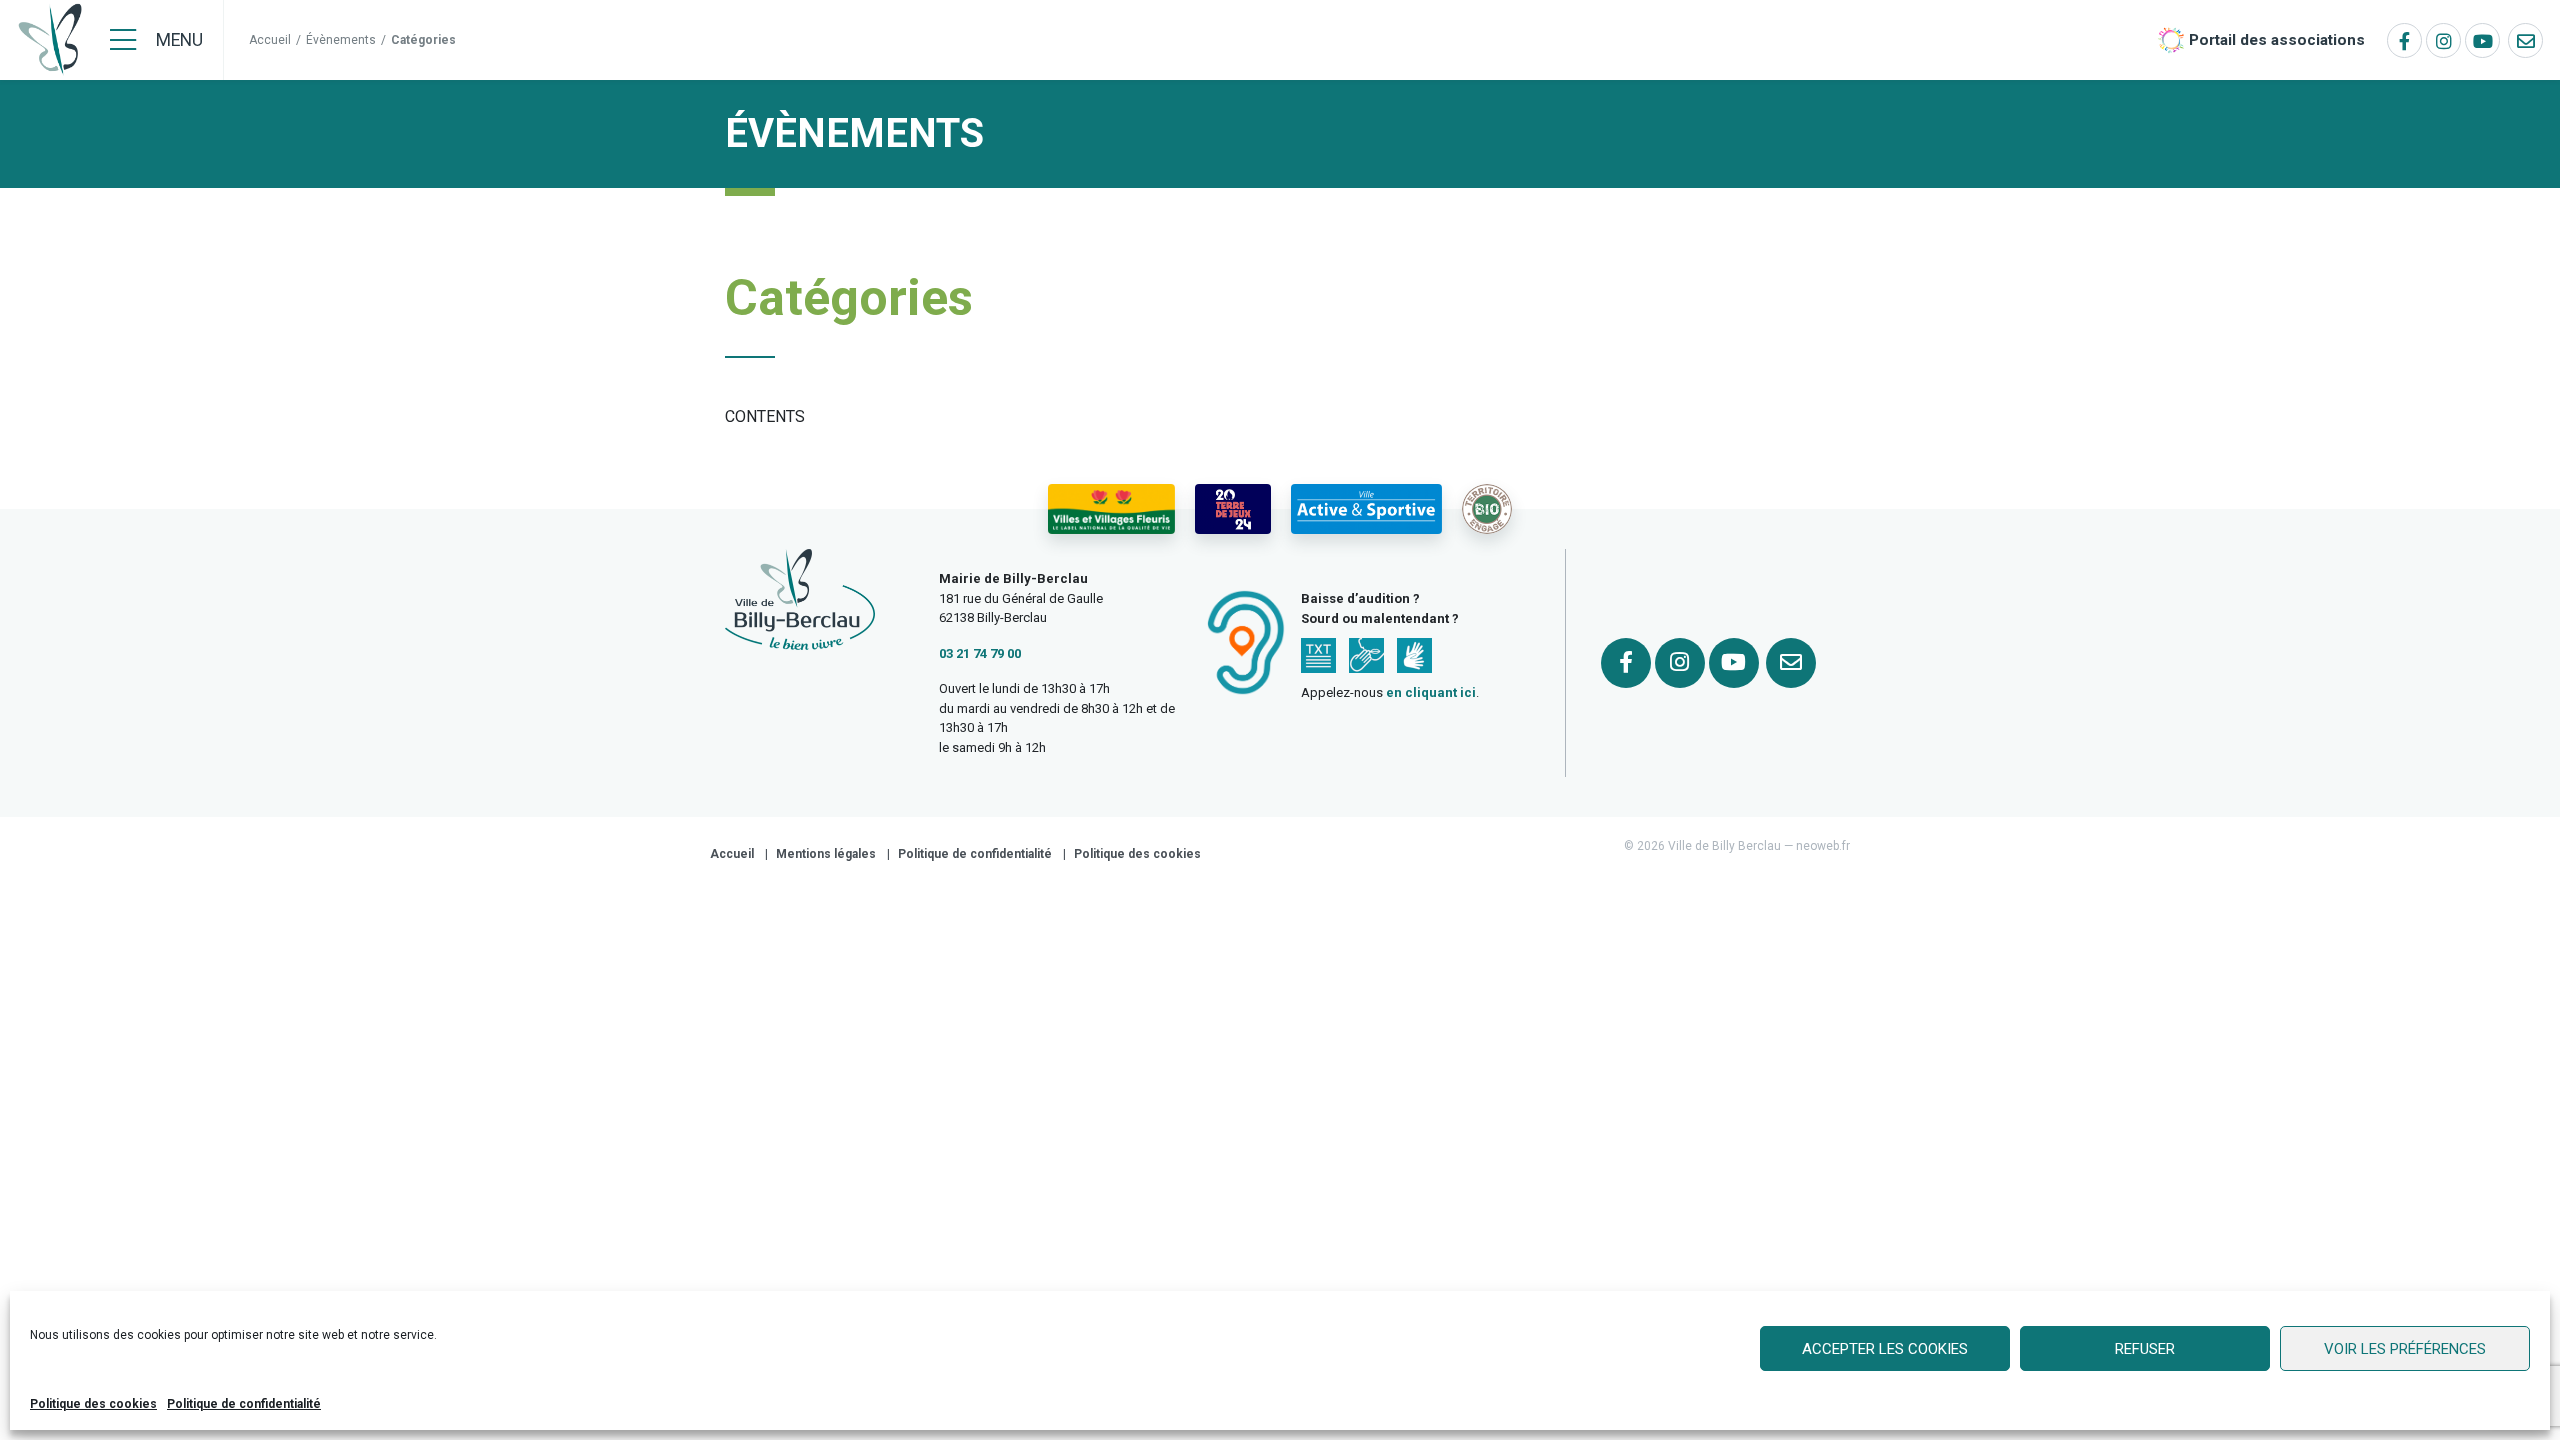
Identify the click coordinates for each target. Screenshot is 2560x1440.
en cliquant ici (1431, 692)
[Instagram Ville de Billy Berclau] (2443, 40)
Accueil (270, 40)
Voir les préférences (2405, 1349)
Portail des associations (2277, 40)
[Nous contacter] (2525, 40)
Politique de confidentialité (244, 1404)
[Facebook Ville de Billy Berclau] (2404, 40)
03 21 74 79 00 (980, 653)
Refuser (2145, 1349)
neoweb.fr (1823, 846)
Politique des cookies (93, 1404)
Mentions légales (826, 854)
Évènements (341, 40)
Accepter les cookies (1885, 1349)
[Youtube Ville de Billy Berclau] (2482, 40)
